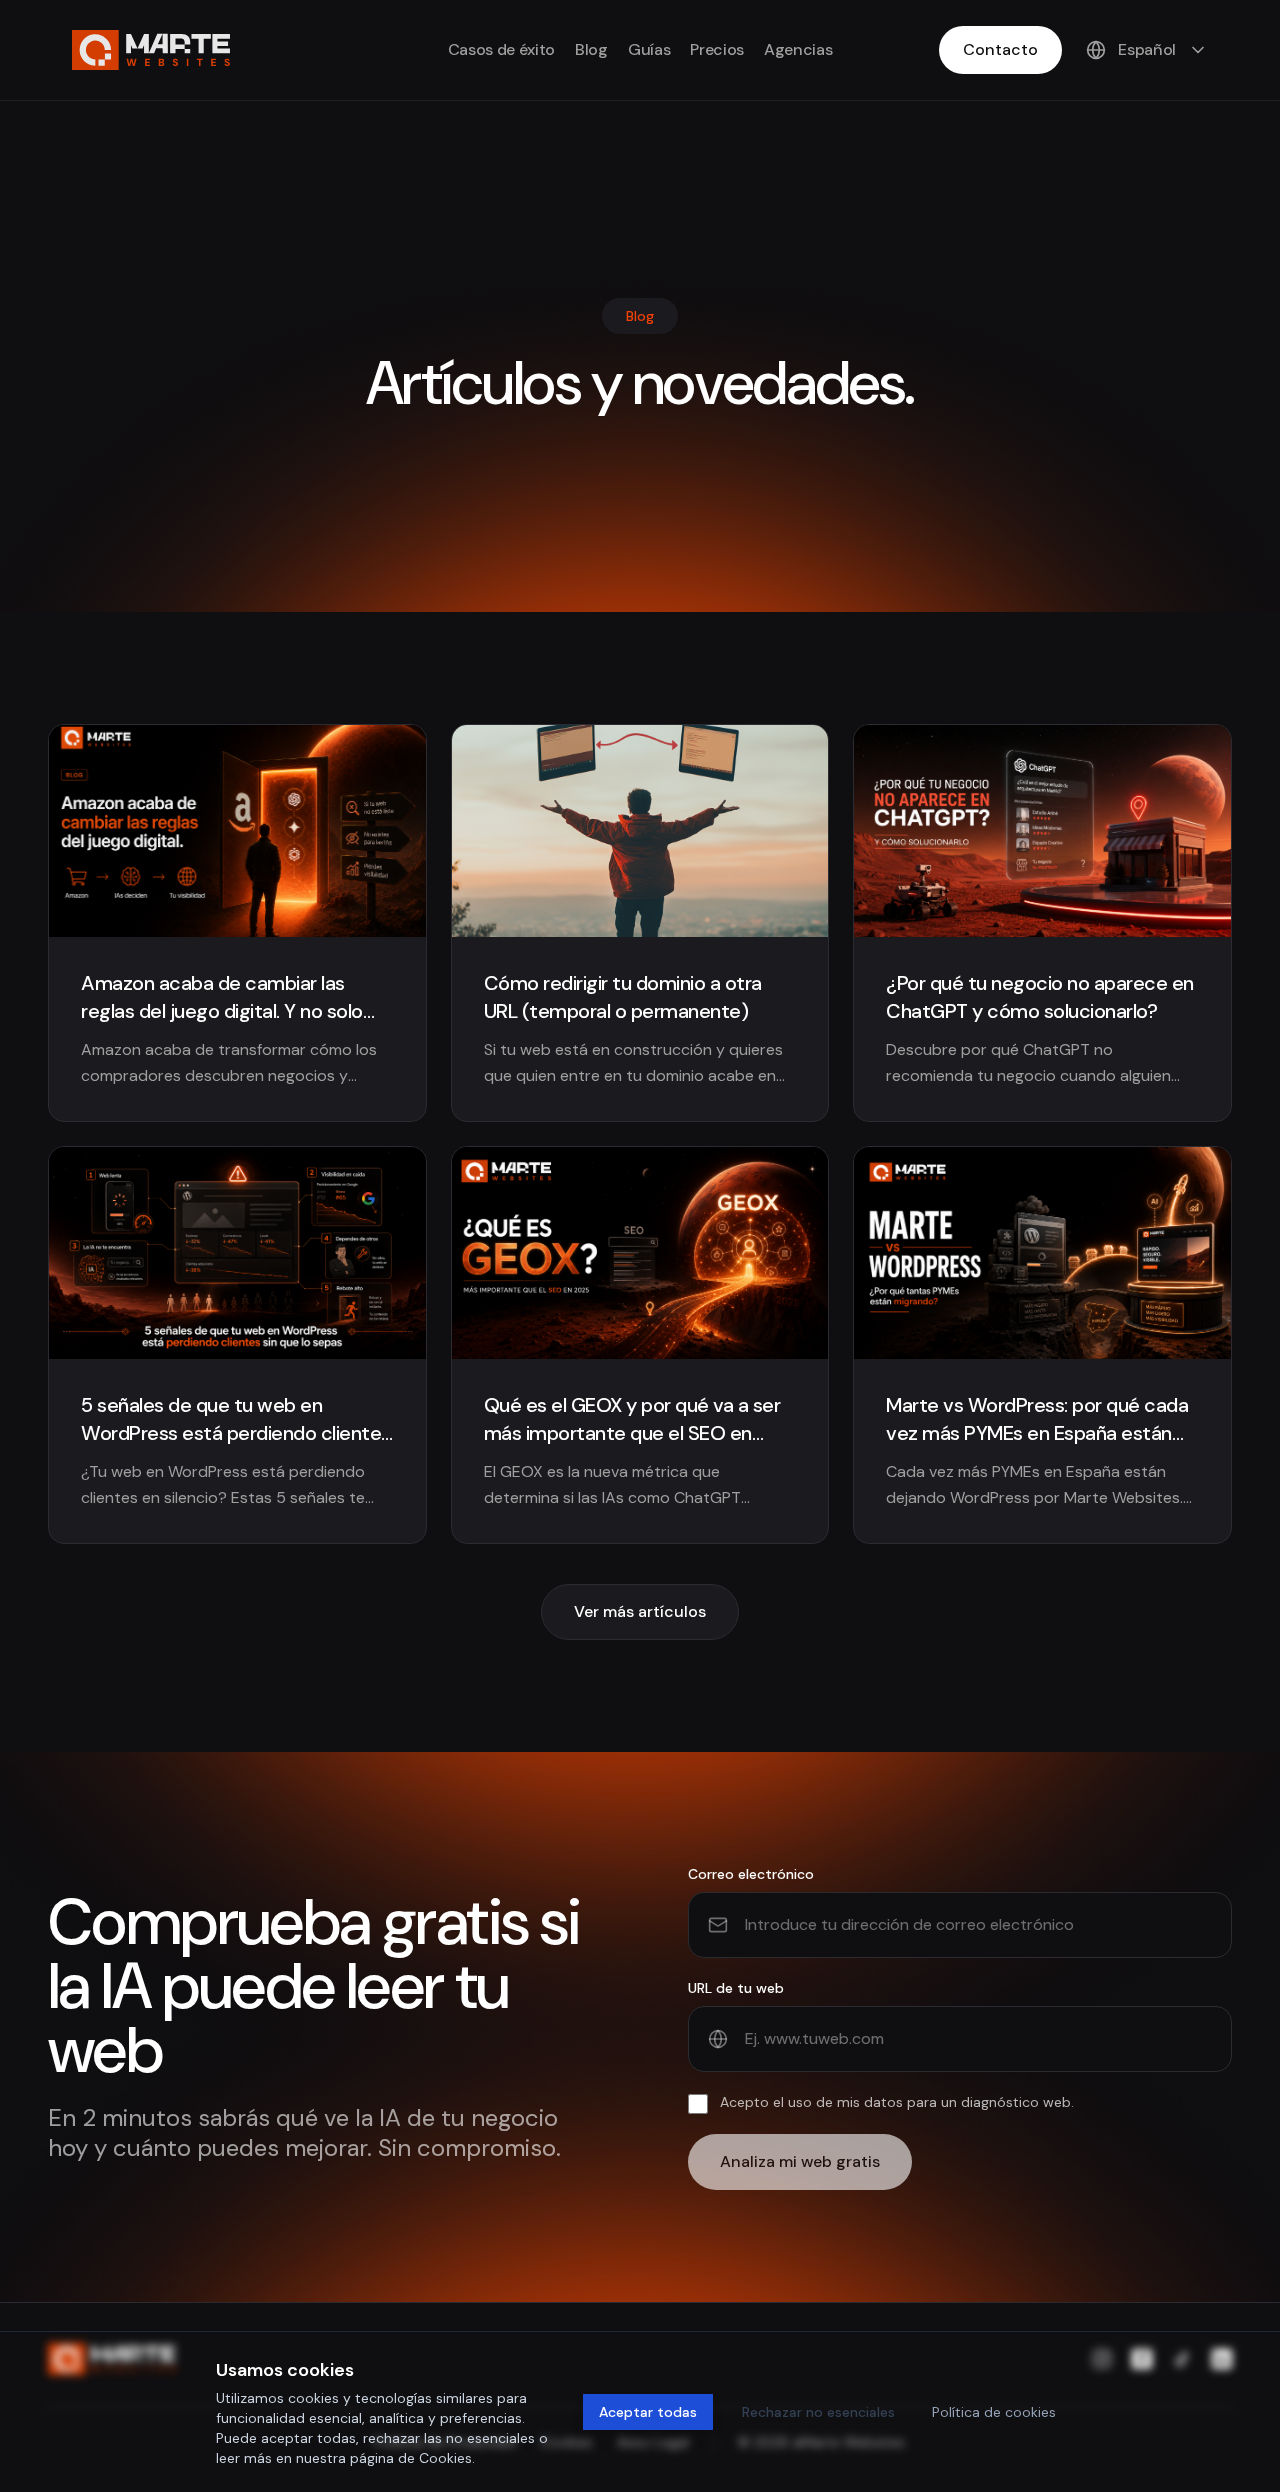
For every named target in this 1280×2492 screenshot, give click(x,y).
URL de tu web (736, 1988)
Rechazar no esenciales (818, 2412)
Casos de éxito (502, 49)
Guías (649, 49)
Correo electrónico (751, 1874)
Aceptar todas (648, 2412)
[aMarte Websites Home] (151, 50)
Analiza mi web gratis (800, 2161)
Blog (591, 49)
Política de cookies (994, 2412)
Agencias (798, 49)
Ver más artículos (640, 1611)
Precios (717, 49)
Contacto (1000, 49)
